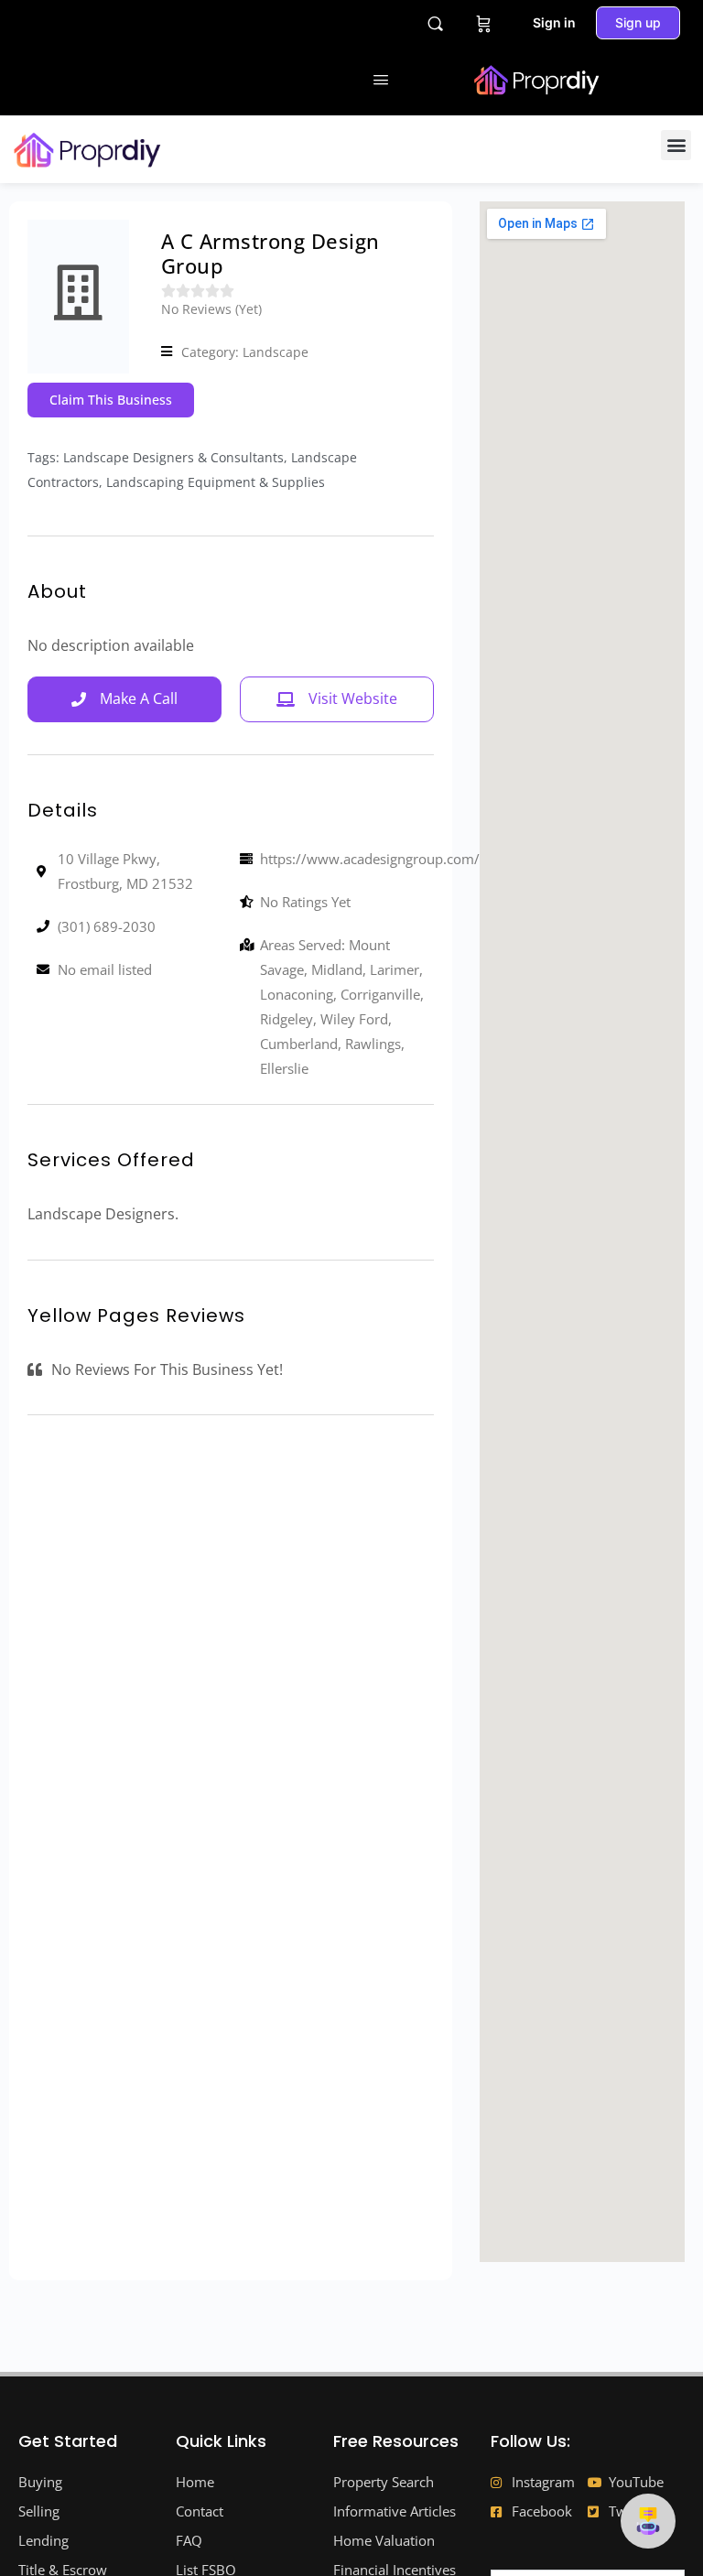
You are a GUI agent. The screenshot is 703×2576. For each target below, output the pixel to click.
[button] (676, 145)
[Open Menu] (381, 79)
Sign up (638, 22)
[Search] (435, 23)
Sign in (554, 22)
